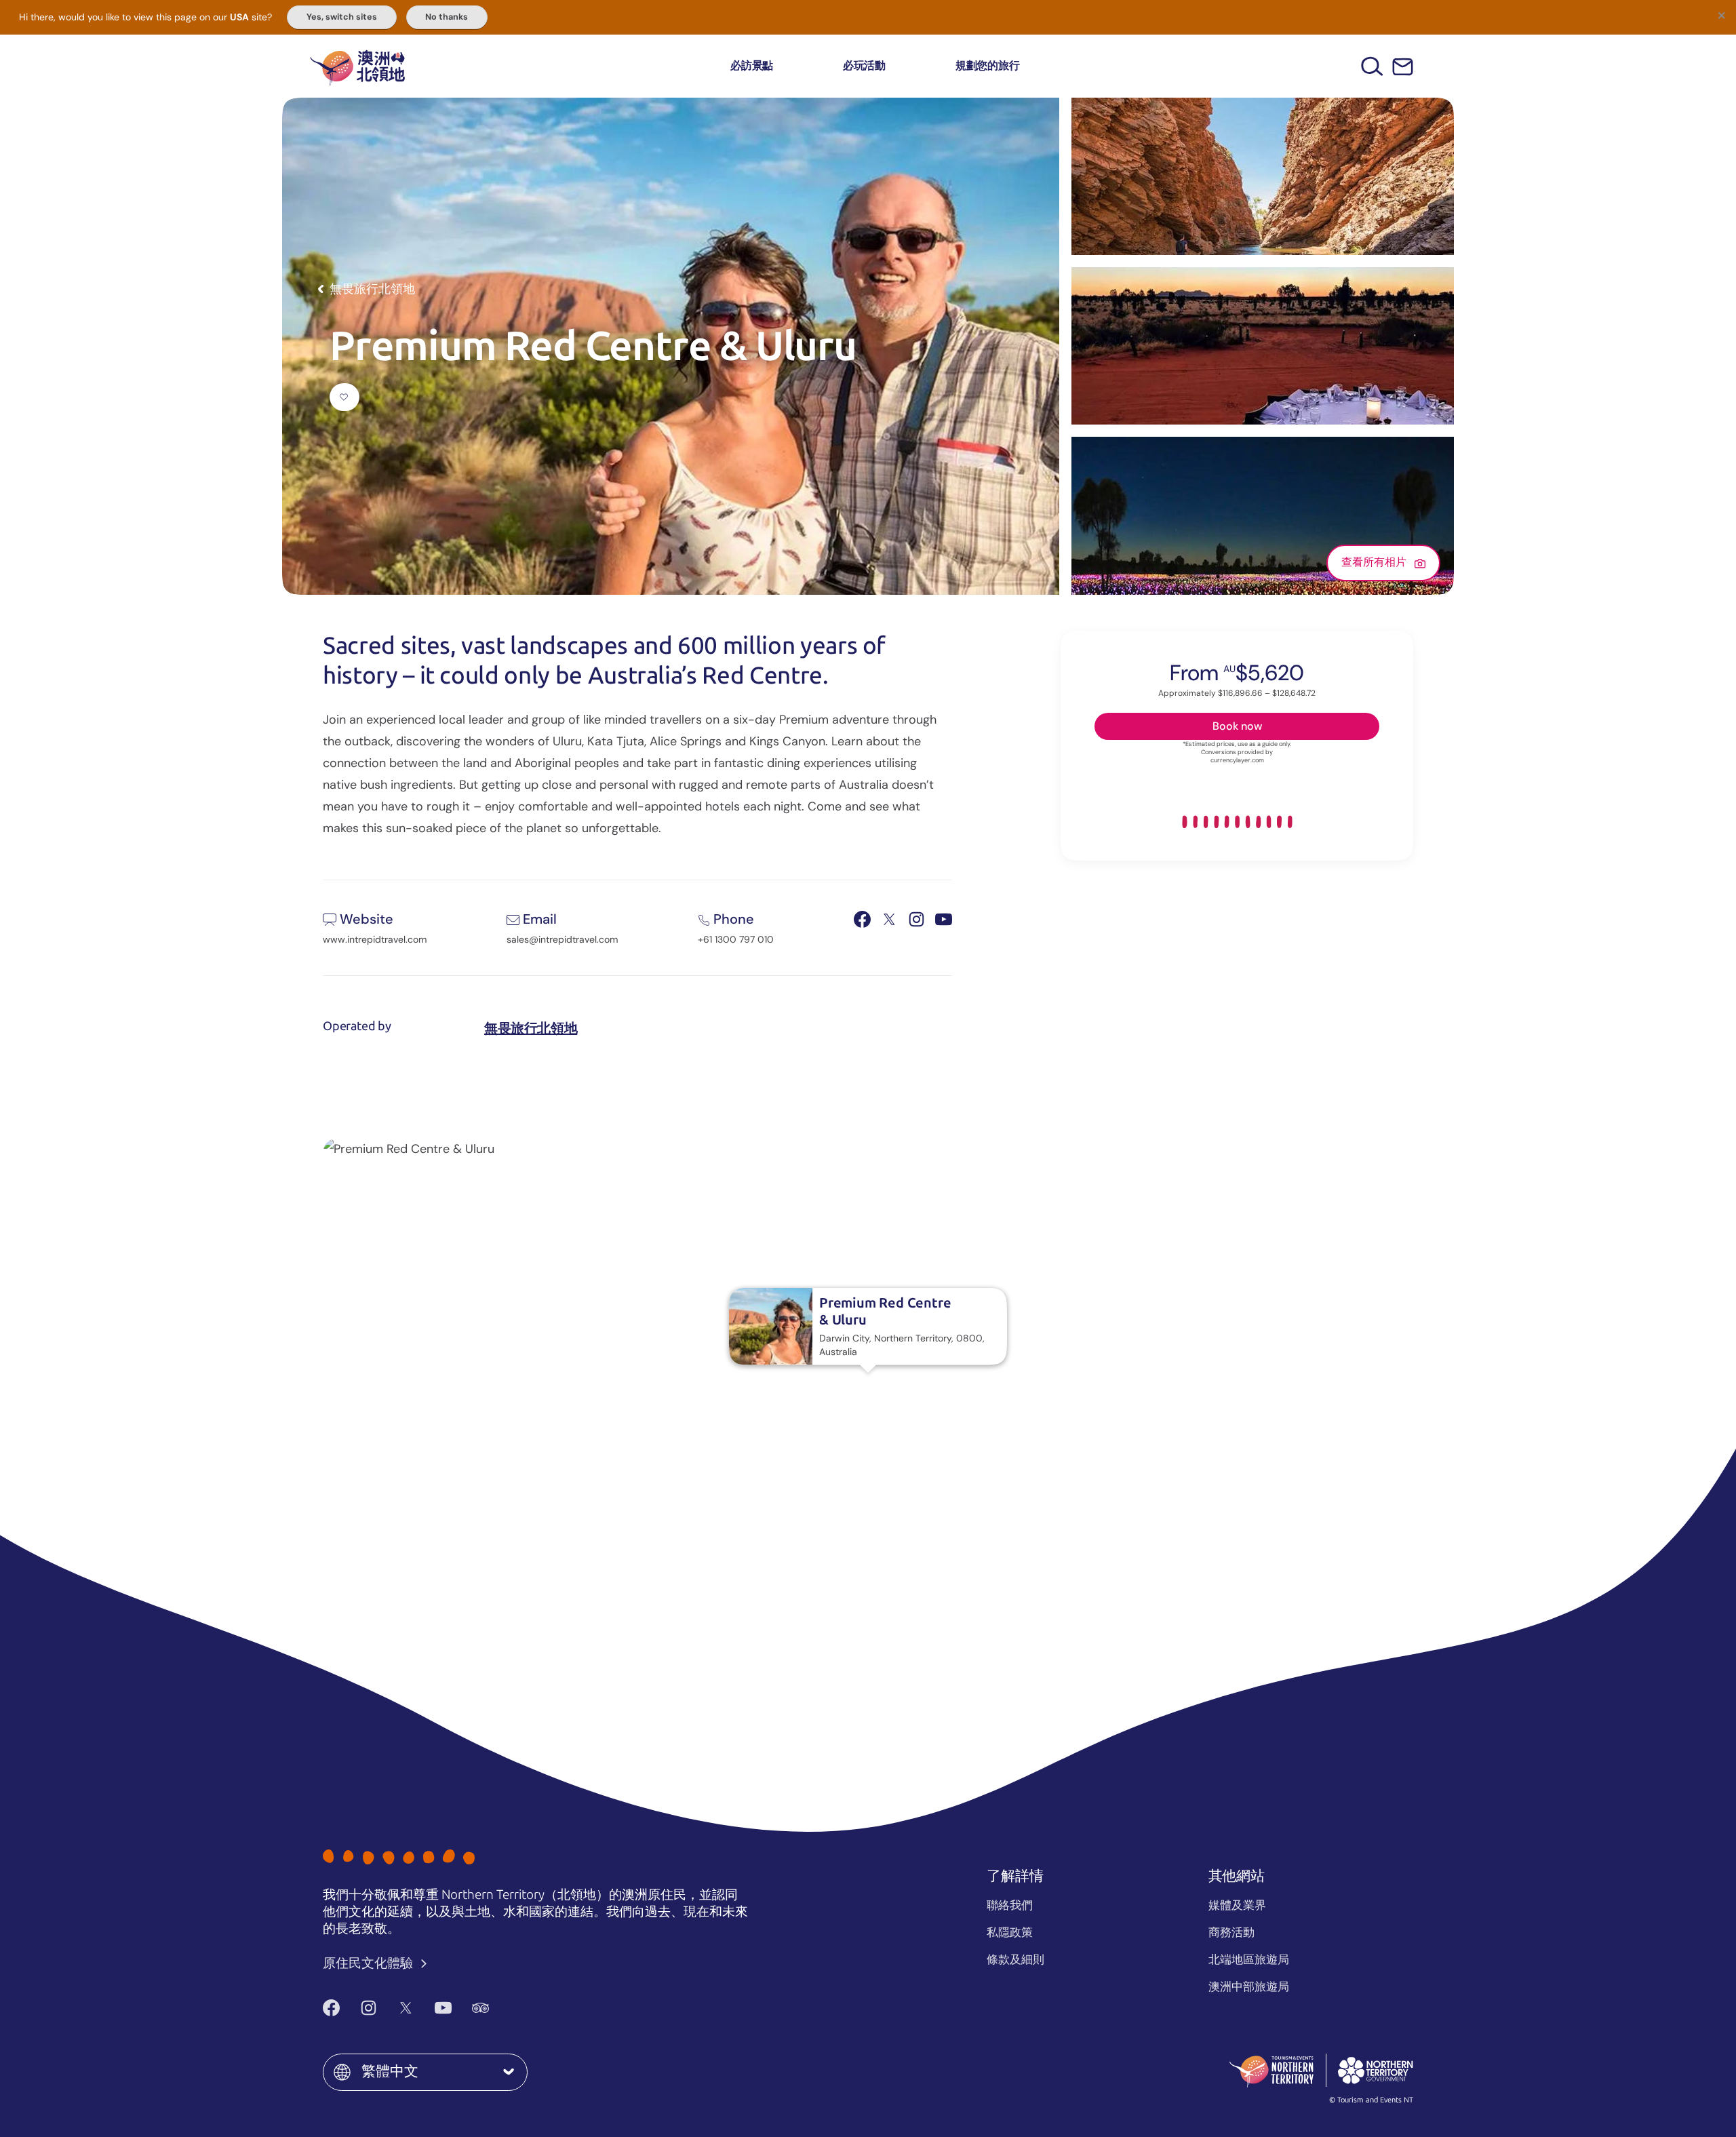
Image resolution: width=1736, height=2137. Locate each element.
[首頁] (357, 66)
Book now (1237, 725)
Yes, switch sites (342, 17)
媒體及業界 (1237, 1905)
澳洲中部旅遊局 (1249, 1986)
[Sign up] (1403, 67)
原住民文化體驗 (369, 1963)
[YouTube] (443, 2007)
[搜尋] (1372, 66)
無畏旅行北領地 (531, 1028)
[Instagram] (369, 2007)
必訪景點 (752, 65)
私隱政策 (1010, 1932)
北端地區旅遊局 (1249, 1959)
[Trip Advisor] (480, 2007)
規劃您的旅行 (988, 65)
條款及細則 (1015, 1959)
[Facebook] (331, 2007)
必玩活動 (864, 65)
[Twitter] (406, 2007)
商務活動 (1231, 1932)
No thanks (447, 17)
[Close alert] (1721, 15)
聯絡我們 (1010, 1905)
